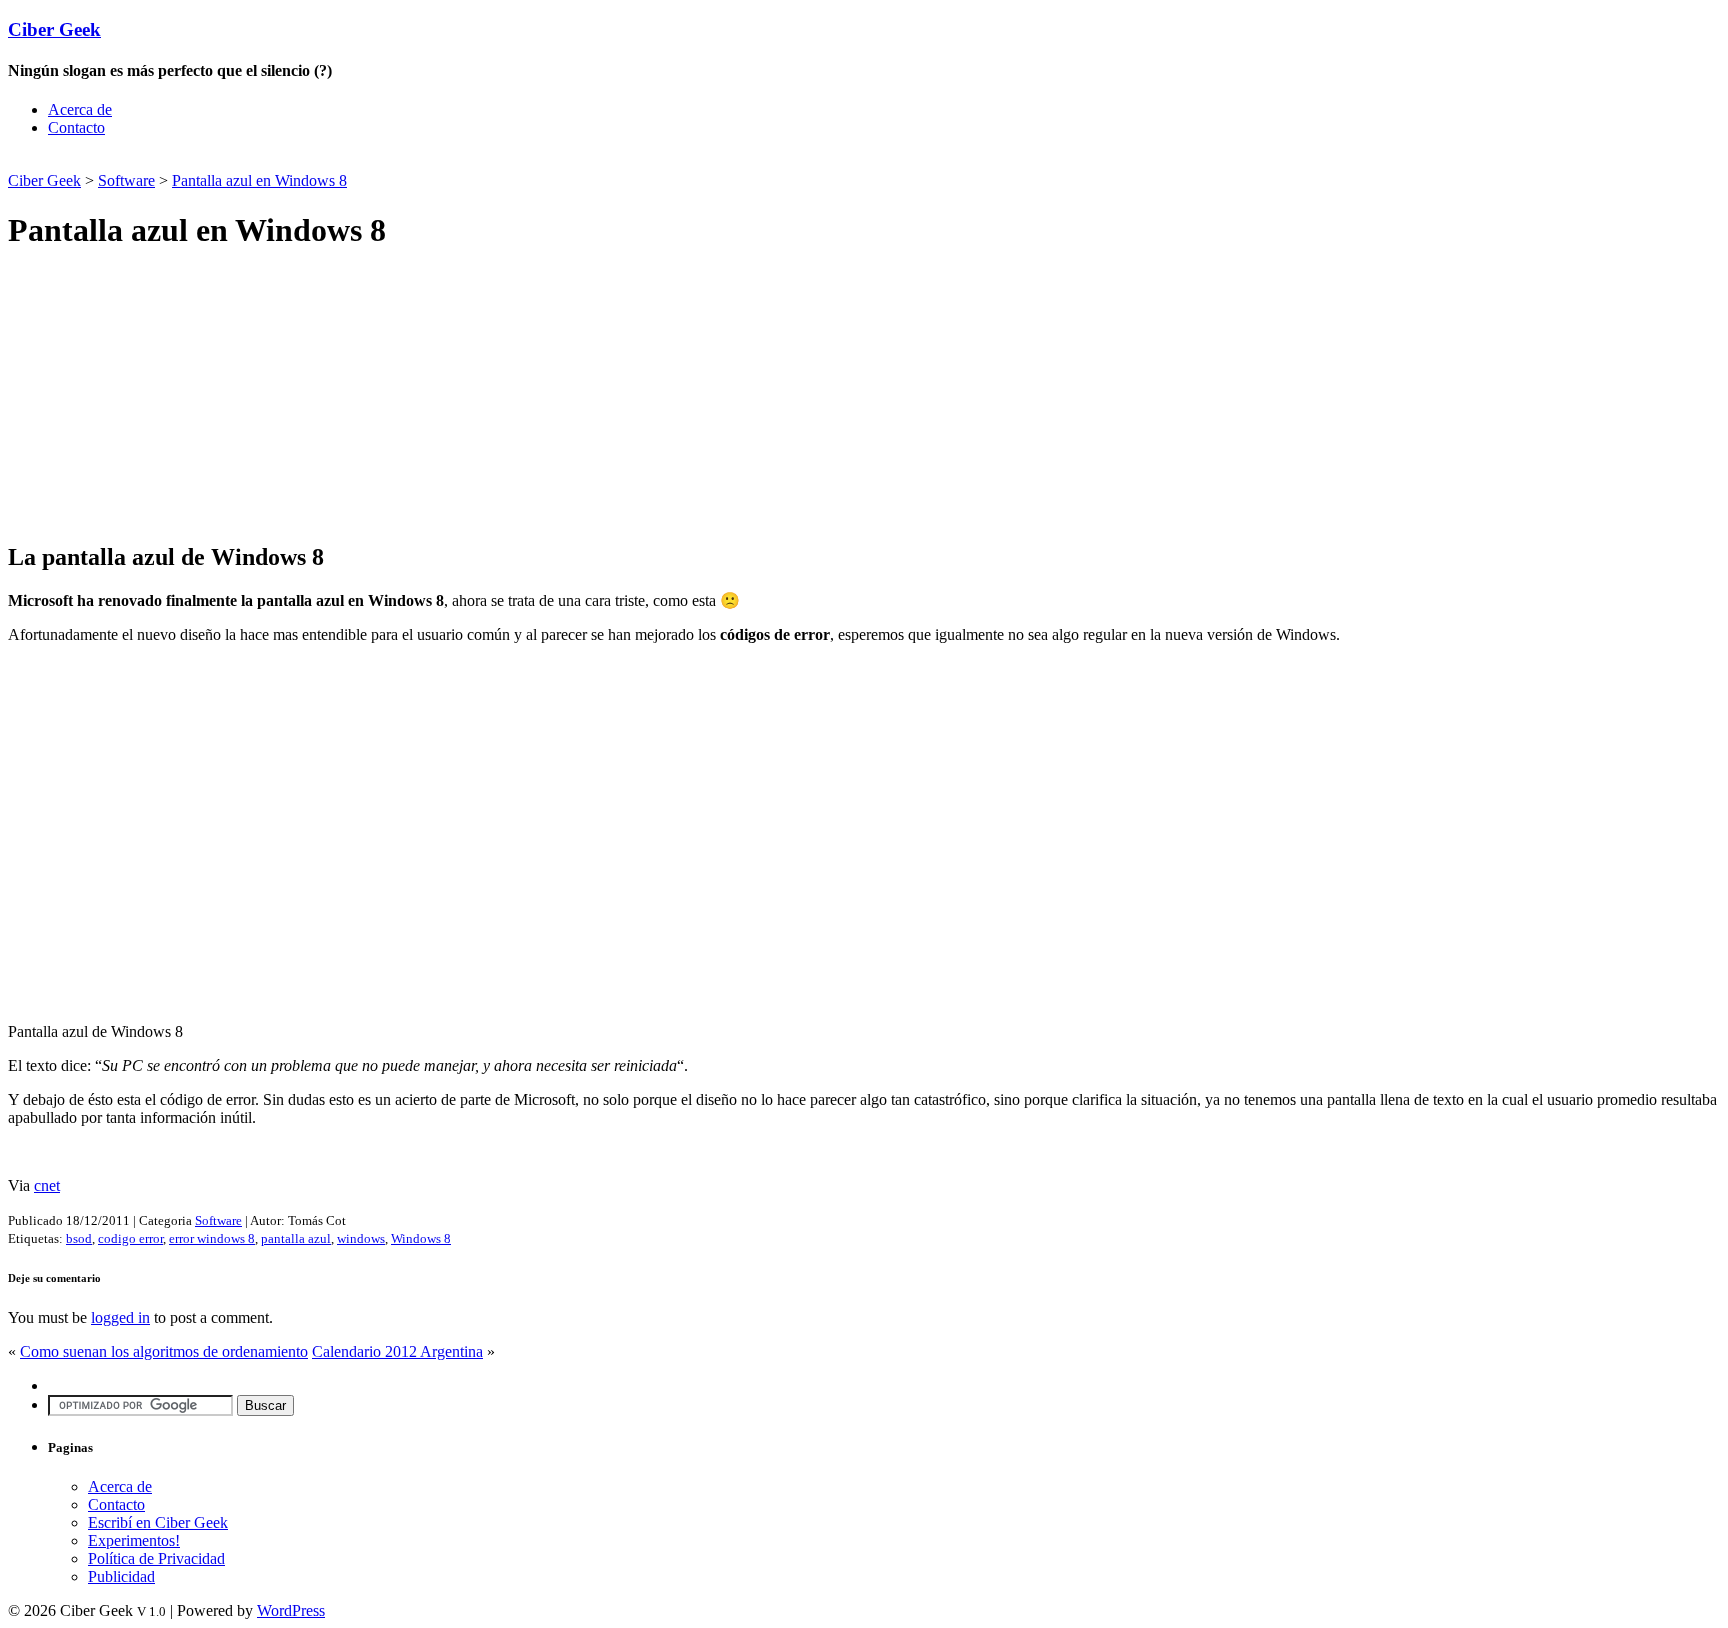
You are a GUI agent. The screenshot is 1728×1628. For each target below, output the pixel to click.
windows (361, 1238)
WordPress (291, 1610)
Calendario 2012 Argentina (397, 1351)
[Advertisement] (242, 160)
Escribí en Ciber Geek (158, 1522)
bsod (79, 1238)
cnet (47, 1185)
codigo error (130, 1238)
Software (126, 180)
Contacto (76, 127)
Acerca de (80, 109)
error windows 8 (212, 1238)
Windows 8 (421, 1238)
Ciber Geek (54, 29)
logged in (120, 1317)
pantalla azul (296, 1238)
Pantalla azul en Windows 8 (259, 180)
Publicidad (121, 1576)
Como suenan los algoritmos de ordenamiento (164, 1351)
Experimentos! (134, 1540)
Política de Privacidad (156, 1558)
